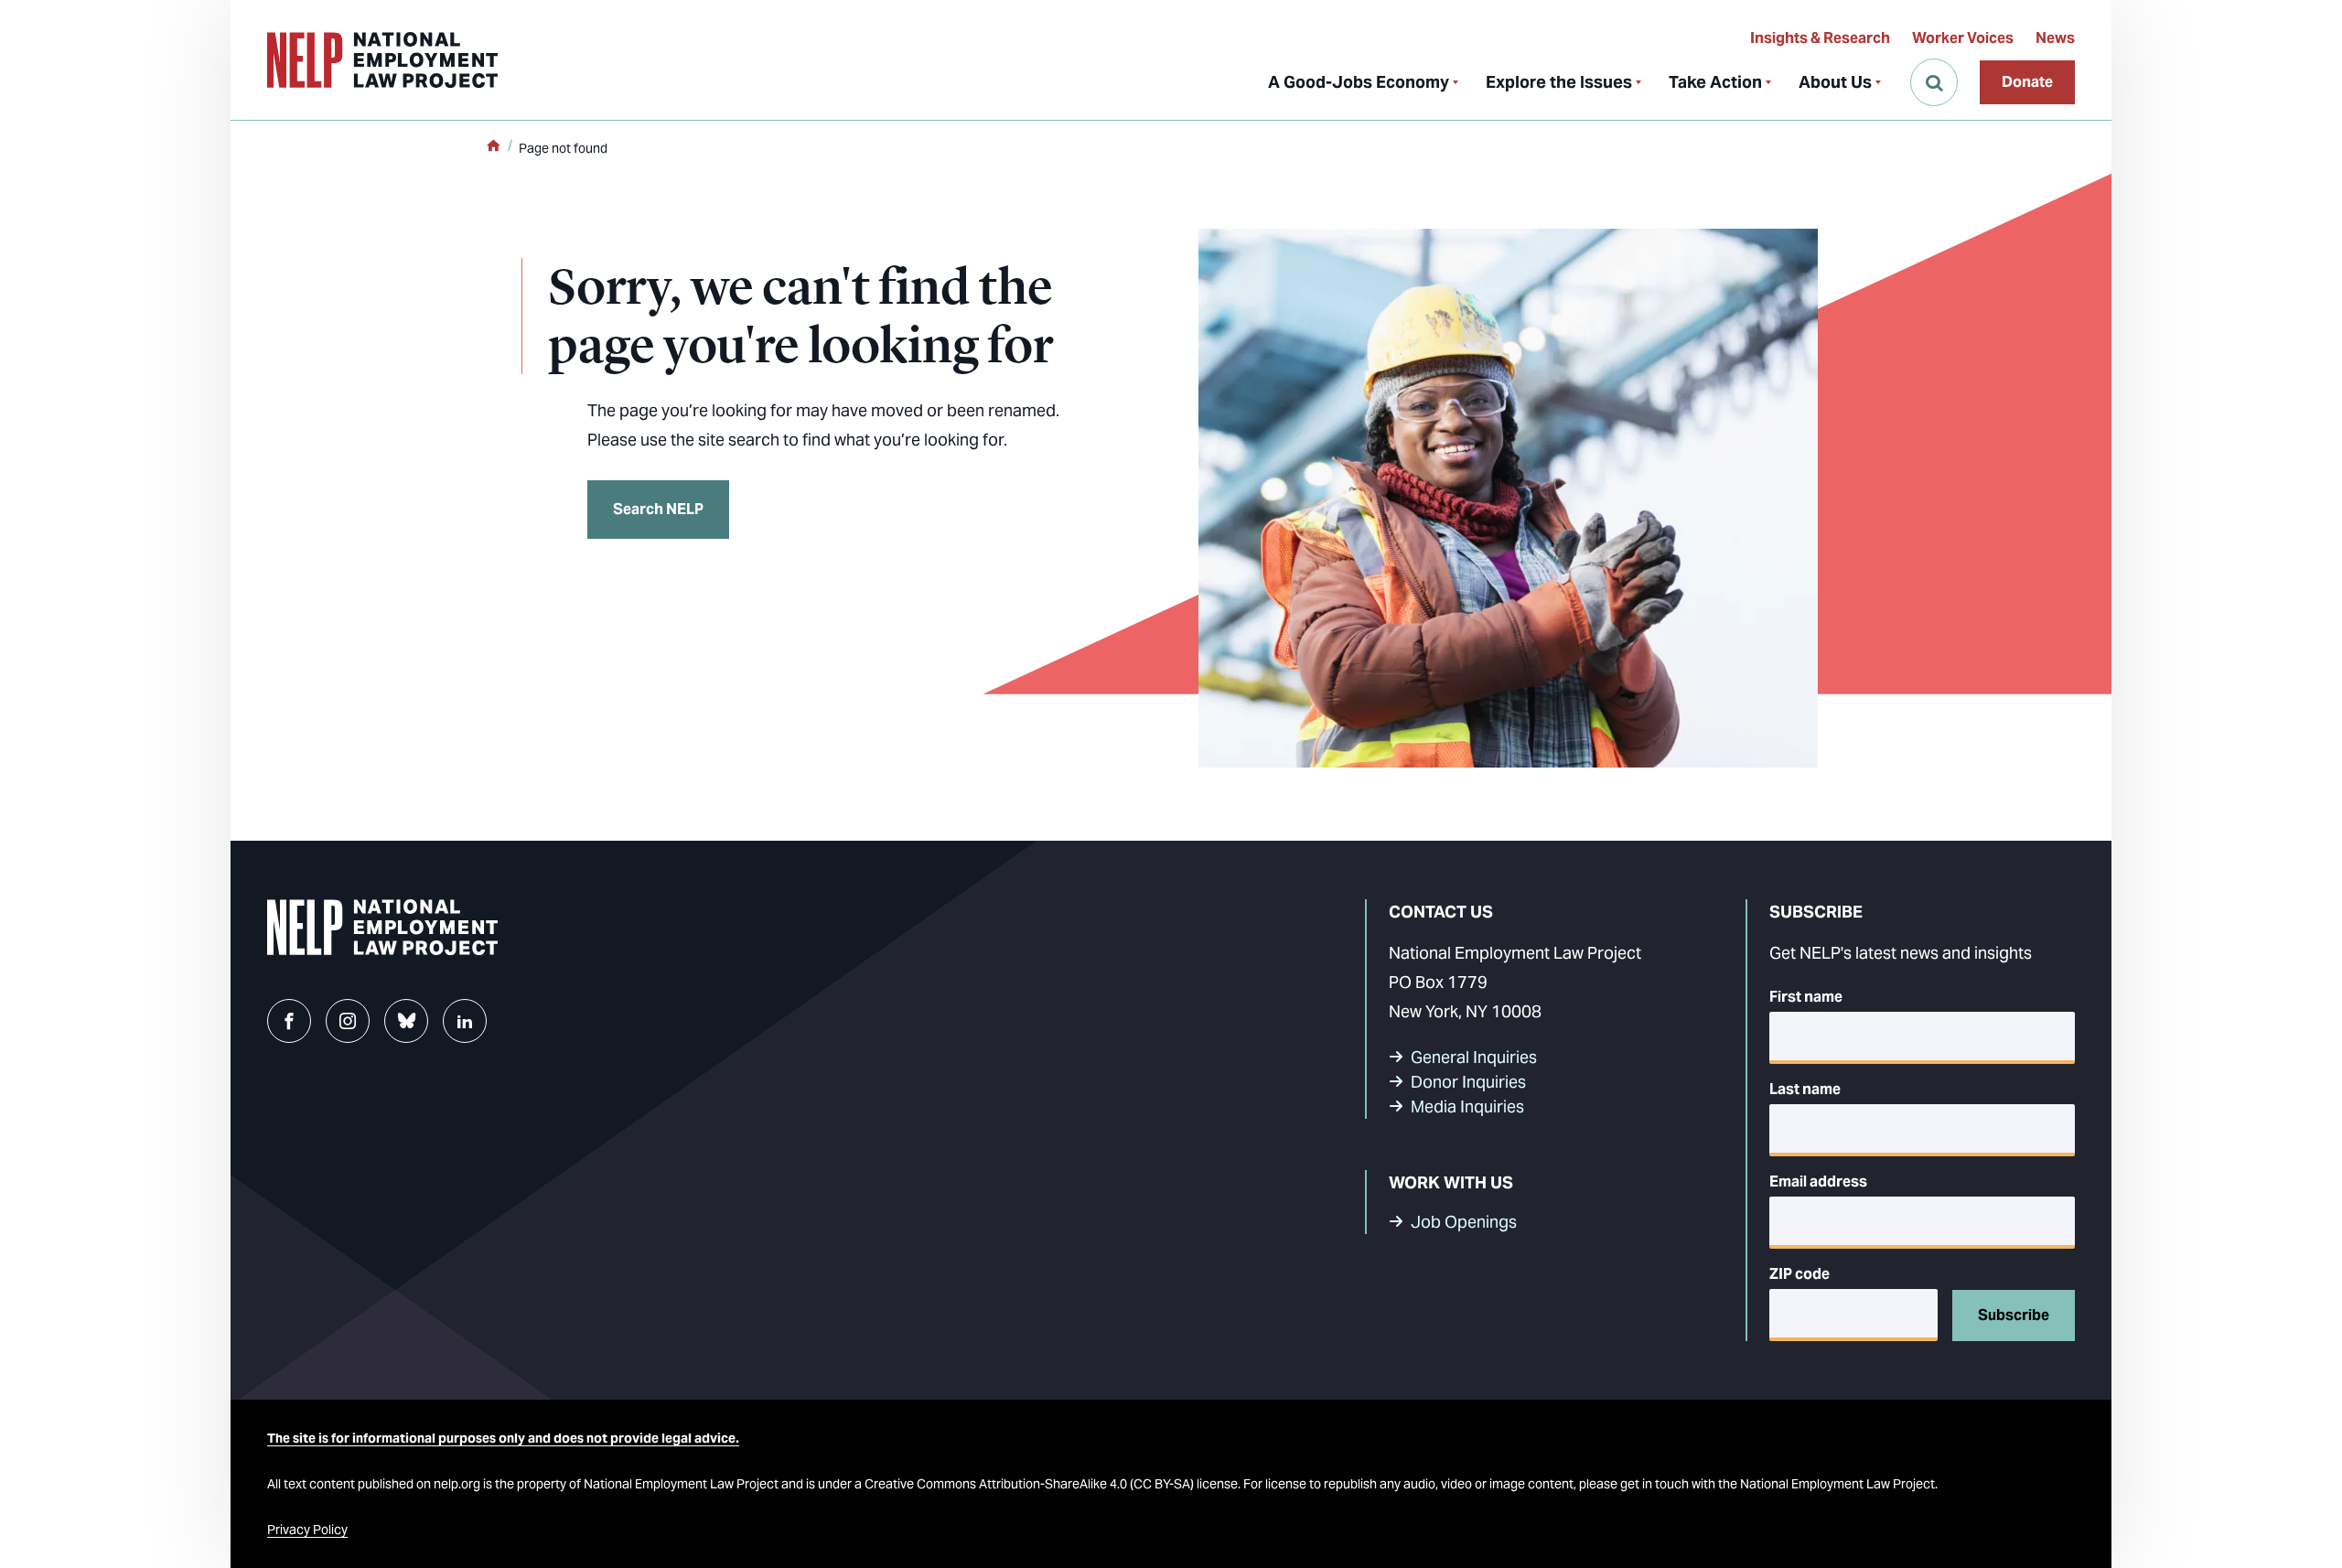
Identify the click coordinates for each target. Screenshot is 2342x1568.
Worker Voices (1963, 38)
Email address (1818, 1181)
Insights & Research (1820, 38)
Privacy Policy (307, 1530)
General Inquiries (1474, 1057)
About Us (1835, 82)
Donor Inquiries (1468, 1082)
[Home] (493, 147)
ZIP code (1799, 1274)
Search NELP (658, 509)
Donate (2027, 82)
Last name (1805, 1089)
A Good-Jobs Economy (1359, 82)
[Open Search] (1934, 82)
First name (1806, 997)
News (2055, 38)
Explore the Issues (1559, 82)
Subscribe (2014, 1315)
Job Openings (1464, 1222)
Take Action (1715, 82)
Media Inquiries (1467, 1106)
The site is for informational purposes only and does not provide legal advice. (503, 1438)
